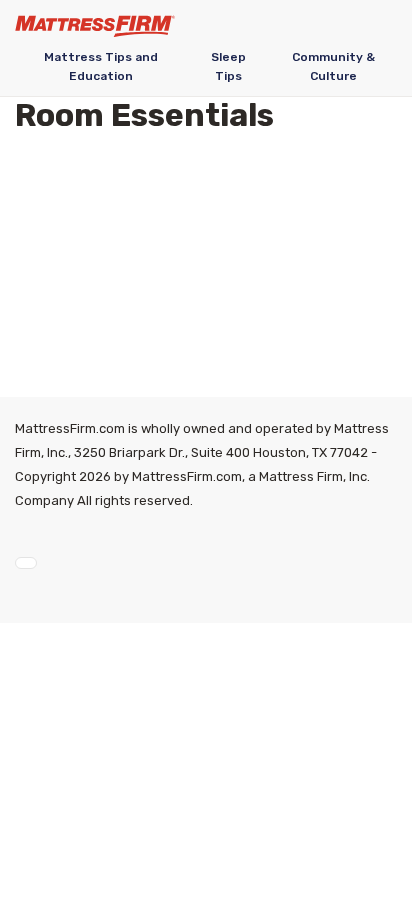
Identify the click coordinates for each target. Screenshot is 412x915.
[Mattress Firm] (95, 26)
